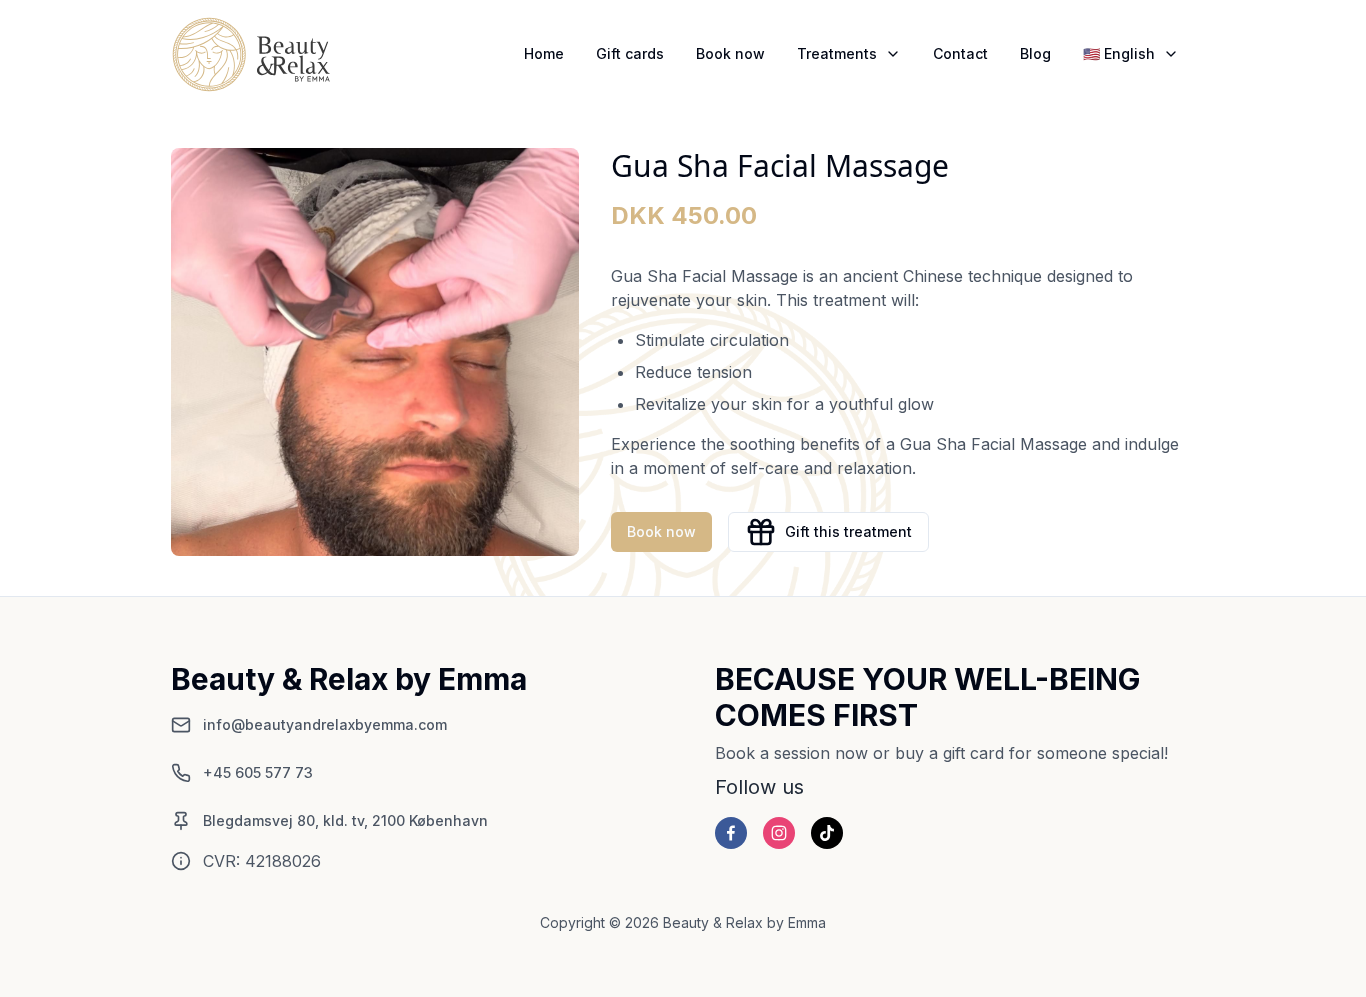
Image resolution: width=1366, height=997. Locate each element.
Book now (730, 53)
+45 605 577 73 (258, 772)
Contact (960, 53)
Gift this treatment (848, 531)
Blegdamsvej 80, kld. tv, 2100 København (345, 820)
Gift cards (630, 53)
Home (544, 53)
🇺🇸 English (1119, 53)
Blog (1035, 53)
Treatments (837, 53)
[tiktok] (827, 833)
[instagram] (779, 833)
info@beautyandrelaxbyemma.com (325, 724)
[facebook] (731, 833)
